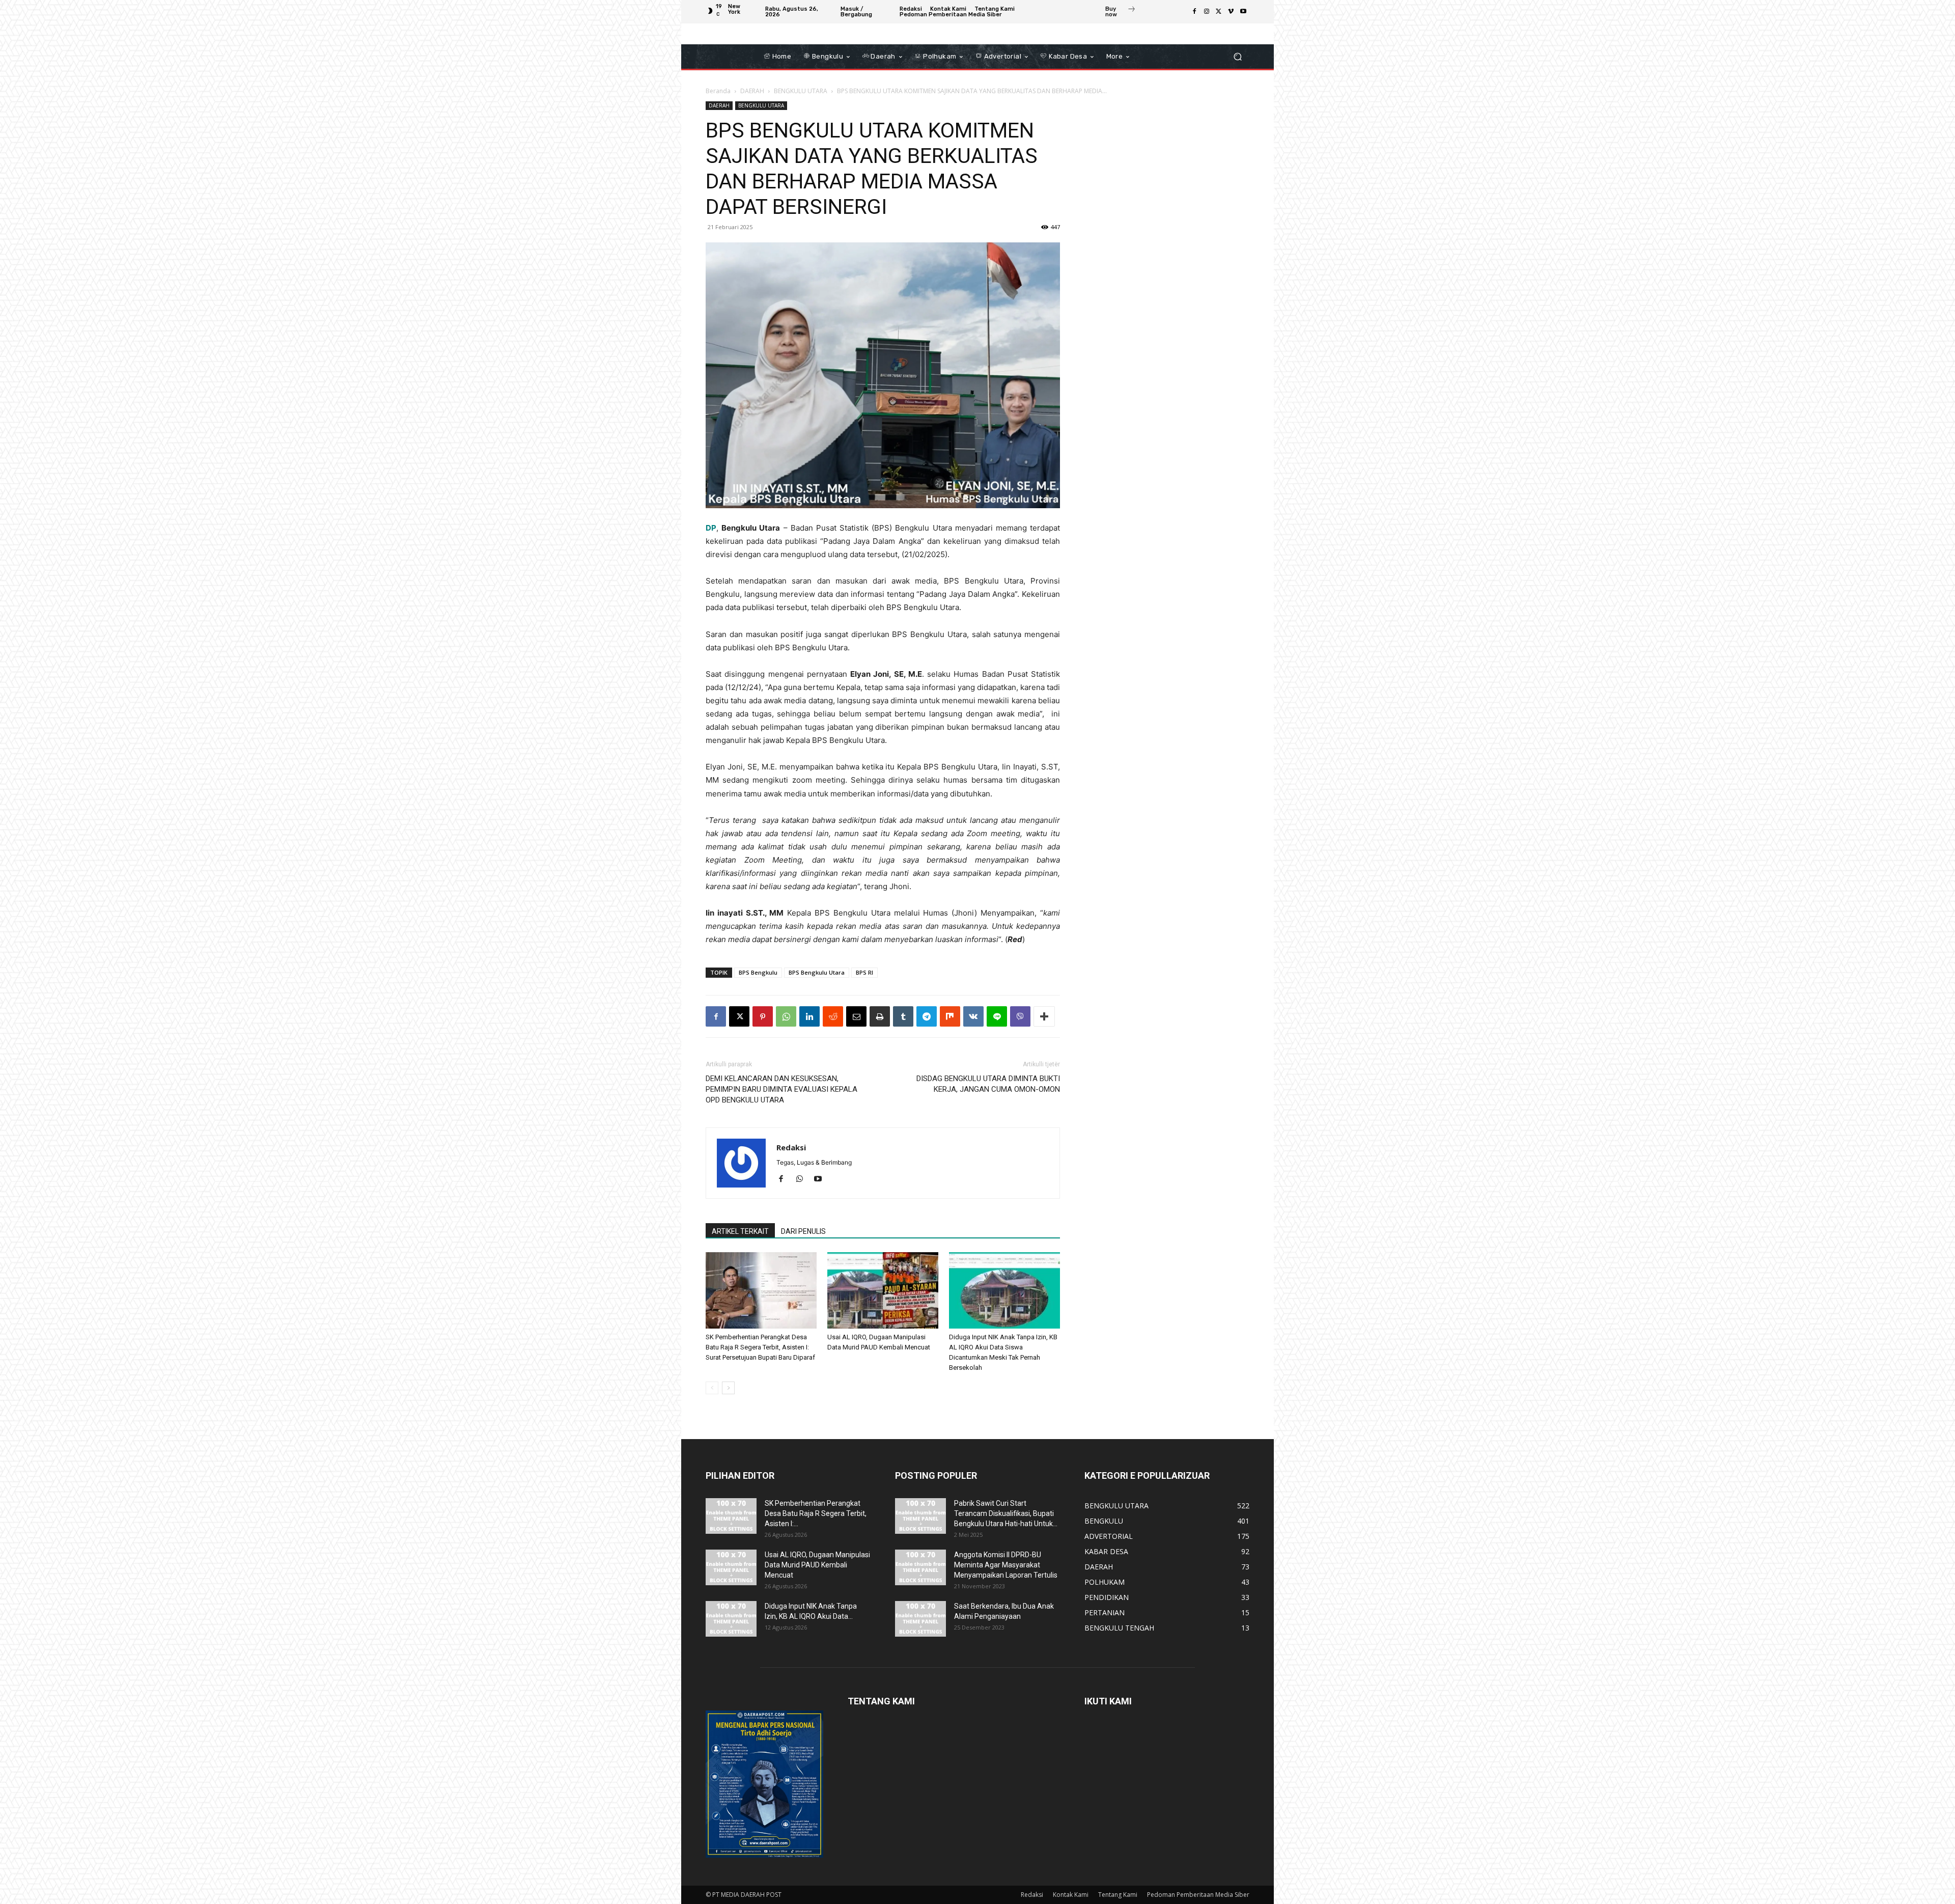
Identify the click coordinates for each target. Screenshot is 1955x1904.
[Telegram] (927, 1016)
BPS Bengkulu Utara (817, 972)
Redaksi (791, 1147)
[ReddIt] (833, 1016)
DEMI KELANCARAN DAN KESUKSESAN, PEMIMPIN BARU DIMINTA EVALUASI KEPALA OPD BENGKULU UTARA (781, 1089)
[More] (1044, 1016)
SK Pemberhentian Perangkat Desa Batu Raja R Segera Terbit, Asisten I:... (816, 1513)
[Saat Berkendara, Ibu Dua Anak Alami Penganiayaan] (920, 1619)
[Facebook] (1194, 12)
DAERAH (752, 91)
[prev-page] (712, 1388)
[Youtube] (1243, 12)
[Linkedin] (809, 1016)
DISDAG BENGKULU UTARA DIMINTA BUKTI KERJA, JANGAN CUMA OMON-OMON (988, 1084)
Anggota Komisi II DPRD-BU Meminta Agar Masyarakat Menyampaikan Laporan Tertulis (1006, 1565)
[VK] (973, 1016)
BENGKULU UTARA (801, 91)
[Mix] (950, 1016)
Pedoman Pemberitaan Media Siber (1198, 1895)
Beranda (718, 91)
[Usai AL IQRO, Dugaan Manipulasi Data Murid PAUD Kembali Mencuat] (883, 1290)
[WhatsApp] (786, 1016)
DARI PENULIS (803, 1231)
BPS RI (864, 972)
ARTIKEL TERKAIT (740, 1231)
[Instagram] (1207, 12)
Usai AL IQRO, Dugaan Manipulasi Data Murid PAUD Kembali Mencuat (817, 1565)
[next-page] (728, 1388)
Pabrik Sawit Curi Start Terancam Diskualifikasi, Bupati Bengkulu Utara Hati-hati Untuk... (1006, 1513)
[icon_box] (1121, 13)
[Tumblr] (903, 1016)
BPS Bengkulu (758, 972)
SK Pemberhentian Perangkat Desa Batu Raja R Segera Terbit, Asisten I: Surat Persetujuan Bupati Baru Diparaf (760, 1347)
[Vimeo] (1231, 12)
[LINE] (997, 1016)
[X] (1219, 12)
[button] (1237, 57)
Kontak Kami (1071, 1895)
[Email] (856, 1016)
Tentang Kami (1118, 1895)
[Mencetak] (880, 1016)
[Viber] (1020, 1016)
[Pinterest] (763, 1016)
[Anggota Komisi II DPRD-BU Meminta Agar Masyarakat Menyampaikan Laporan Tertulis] (920, 1567)
